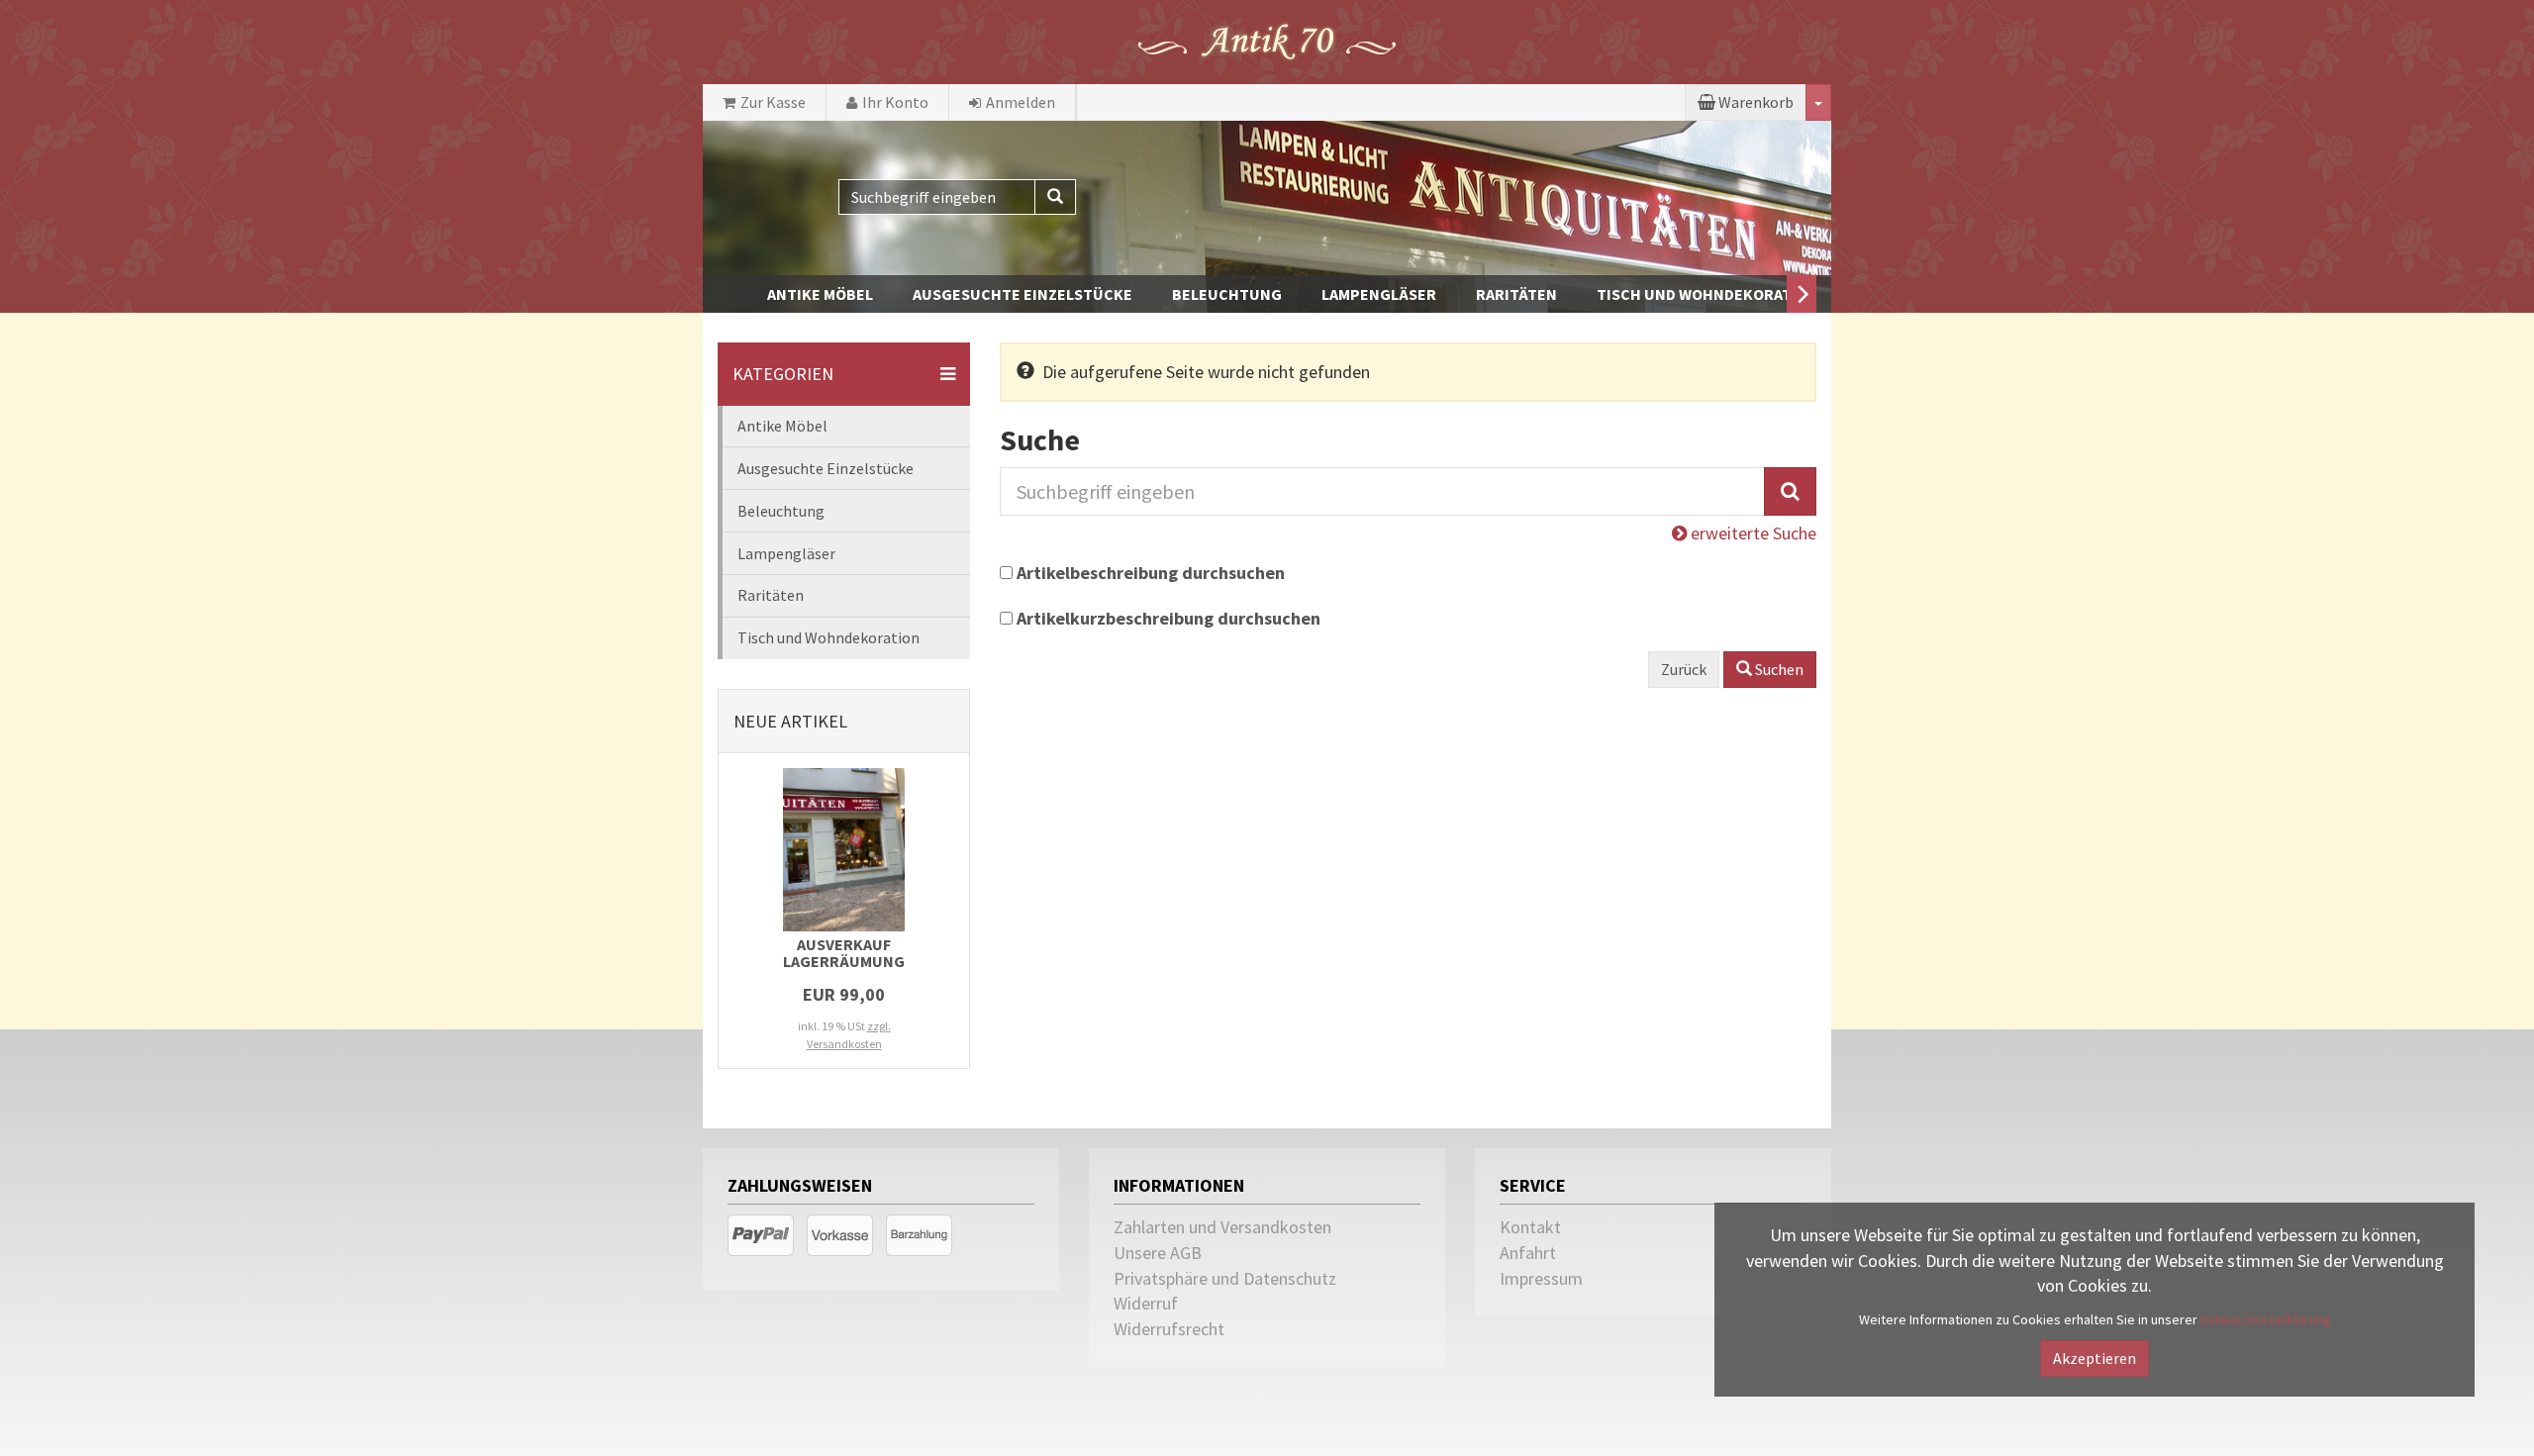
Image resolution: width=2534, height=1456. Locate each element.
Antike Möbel (820, 294)
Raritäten (1516, 294)
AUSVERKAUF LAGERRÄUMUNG (844, 953)
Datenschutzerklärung (2266, 1319)
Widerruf (1146, 1303)
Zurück (1684, 669)
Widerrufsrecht (1169, 1329)
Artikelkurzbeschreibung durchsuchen (1169, 618)
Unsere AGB (1158, 1253)
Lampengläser (1379, 294)
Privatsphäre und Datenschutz (1225, 1278)
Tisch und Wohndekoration (1707, 294)
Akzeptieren (2095, 1358)
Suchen (1778, 669)
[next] (1802, 294)
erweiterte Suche (1752, 533)
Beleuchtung (1227, 294)
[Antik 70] (1267, 40)
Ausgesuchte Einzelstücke (1023, 294)
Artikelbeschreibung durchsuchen (1151, 573)
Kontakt (1530, 1227)
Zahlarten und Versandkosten (1222, 1227)
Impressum (1541, 1278)
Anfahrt (1528, 1253)
